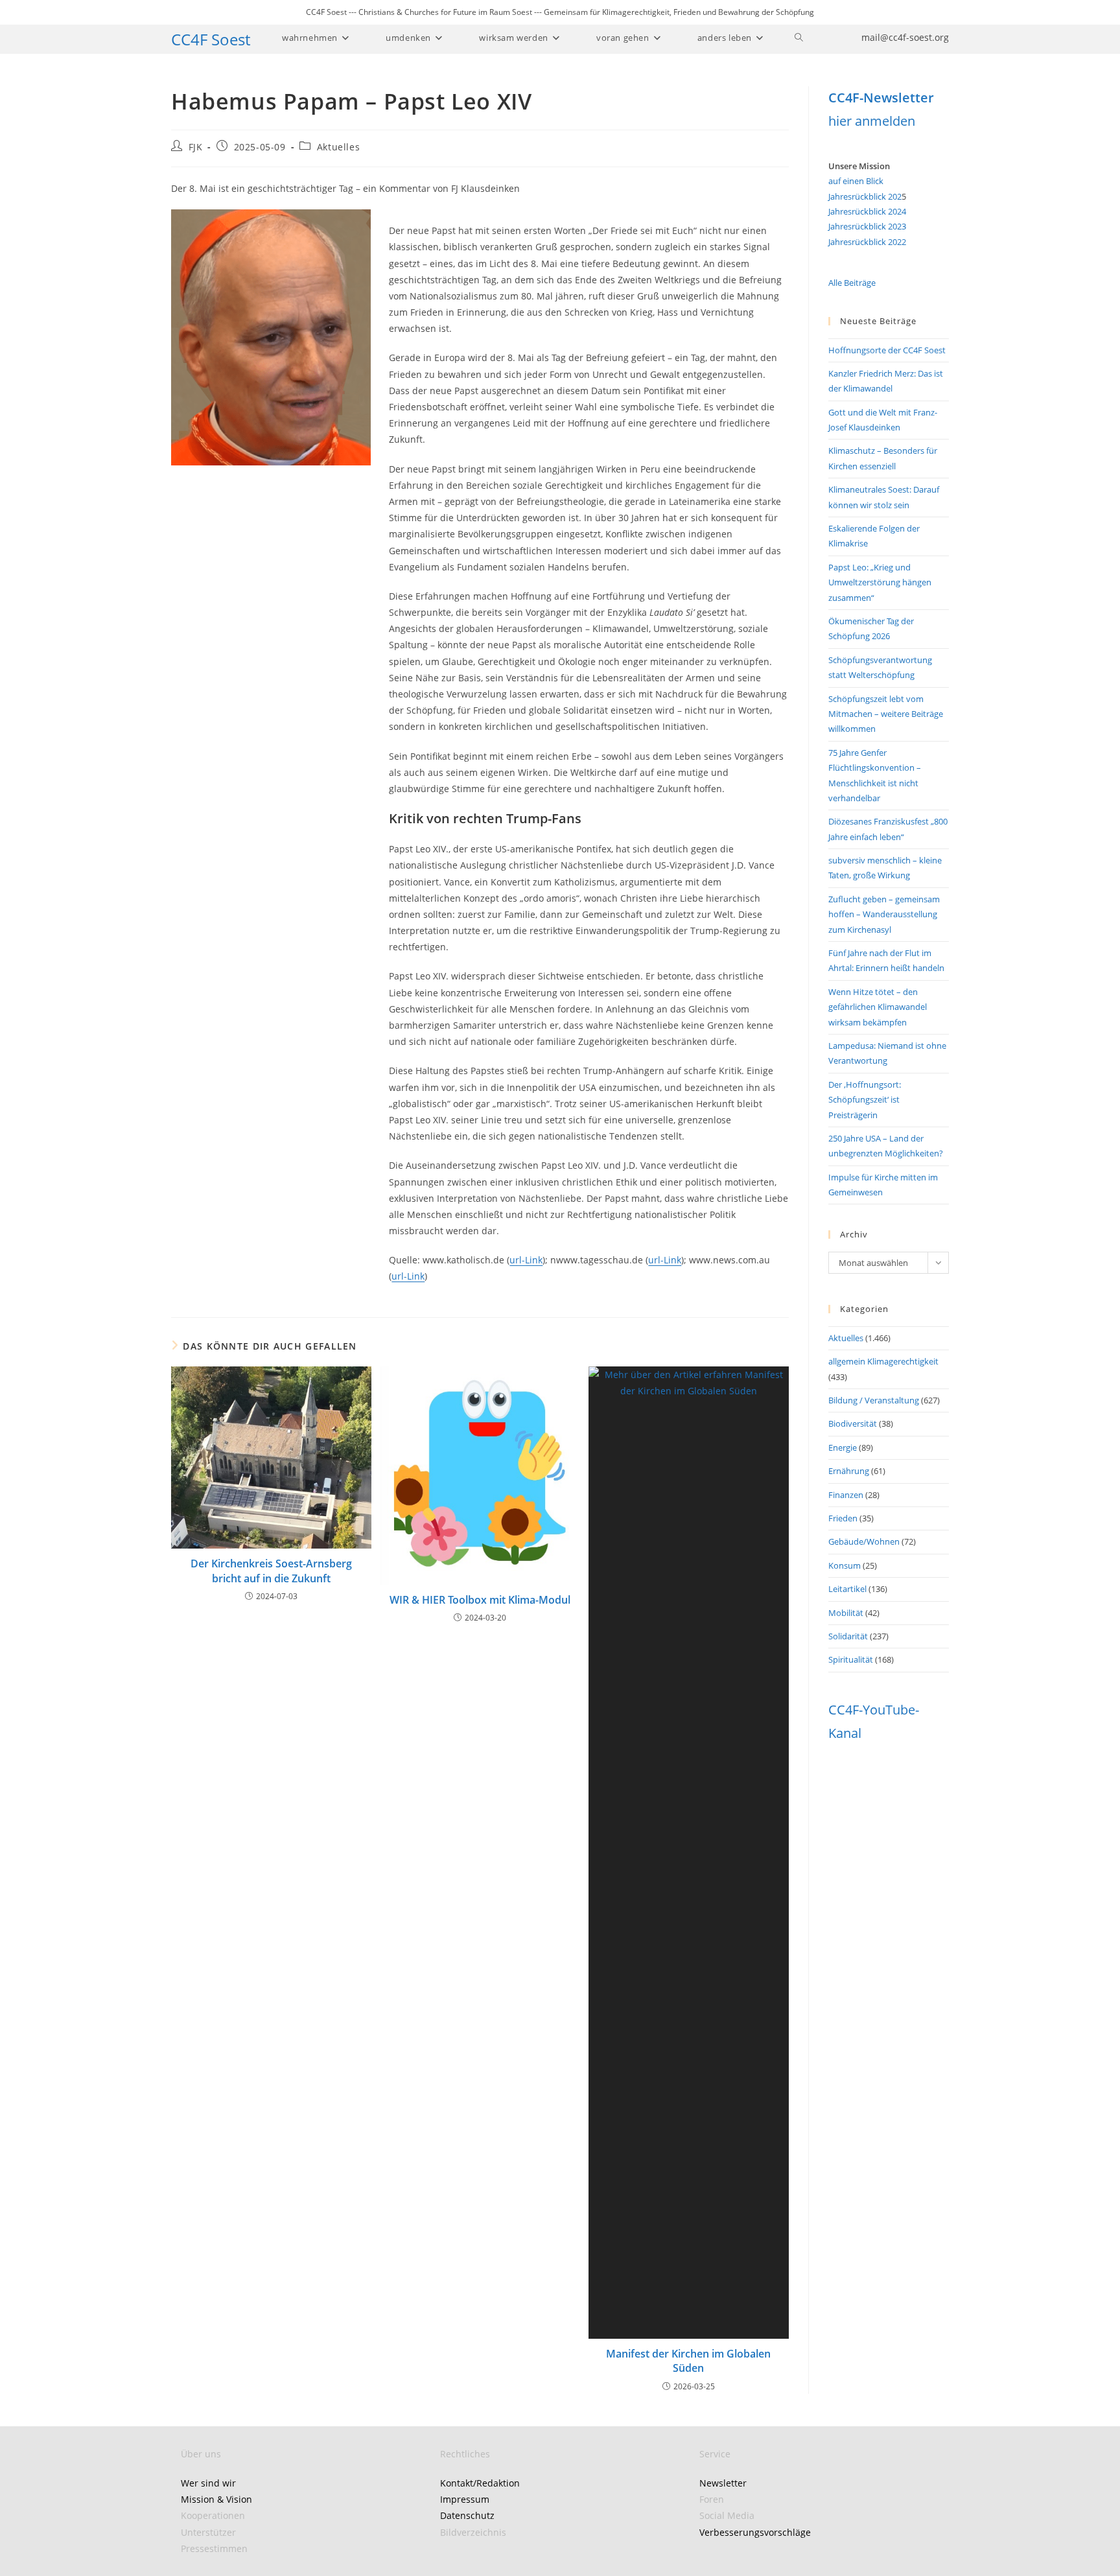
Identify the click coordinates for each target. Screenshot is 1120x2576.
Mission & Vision (216, 2499)
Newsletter (723, 2483)
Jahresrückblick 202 (865, 196)
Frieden (843, 1518)
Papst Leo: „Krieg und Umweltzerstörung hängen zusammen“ (880, 582)
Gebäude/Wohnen (864, 1541)
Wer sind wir (208, 2483)
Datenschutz (467, 2515)
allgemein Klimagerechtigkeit (883, 1361)
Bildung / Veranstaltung (874, 1400)
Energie (843, 1447)
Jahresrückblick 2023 (867, 226)
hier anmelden (872, 121)
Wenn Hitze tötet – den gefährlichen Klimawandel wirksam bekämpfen (878, 1007)
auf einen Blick (856, 181)
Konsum (845, 1565)
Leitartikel (847, 1589)
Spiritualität (851, 1659)
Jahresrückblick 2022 (867, 242)
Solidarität (848, 1636)
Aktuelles (338, 147)
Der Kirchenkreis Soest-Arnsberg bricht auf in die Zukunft (271, 1571)
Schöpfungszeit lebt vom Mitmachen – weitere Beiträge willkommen (886, 714)
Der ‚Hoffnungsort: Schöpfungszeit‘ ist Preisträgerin (865, 1100)
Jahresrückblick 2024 (867, 211)
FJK (196, 147)
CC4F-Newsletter (881, 98)
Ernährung (849, 1471)
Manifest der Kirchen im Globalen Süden (688, 2361)
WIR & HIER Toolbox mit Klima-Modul (480, 1600)
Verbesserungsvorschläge (755, 2532)
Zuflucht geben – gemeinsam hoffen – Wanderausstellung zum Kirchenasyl (884, 914)
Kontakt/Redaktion (480, 2483)
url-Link (526, 1260)
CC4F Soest (211, 39)
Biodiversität (853, 1423)
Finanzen (846, 1495)
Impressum (465, 2499)
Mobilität (846, 1613)
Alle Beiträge (852, 283)
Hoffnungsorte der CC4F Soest (887, 350)
